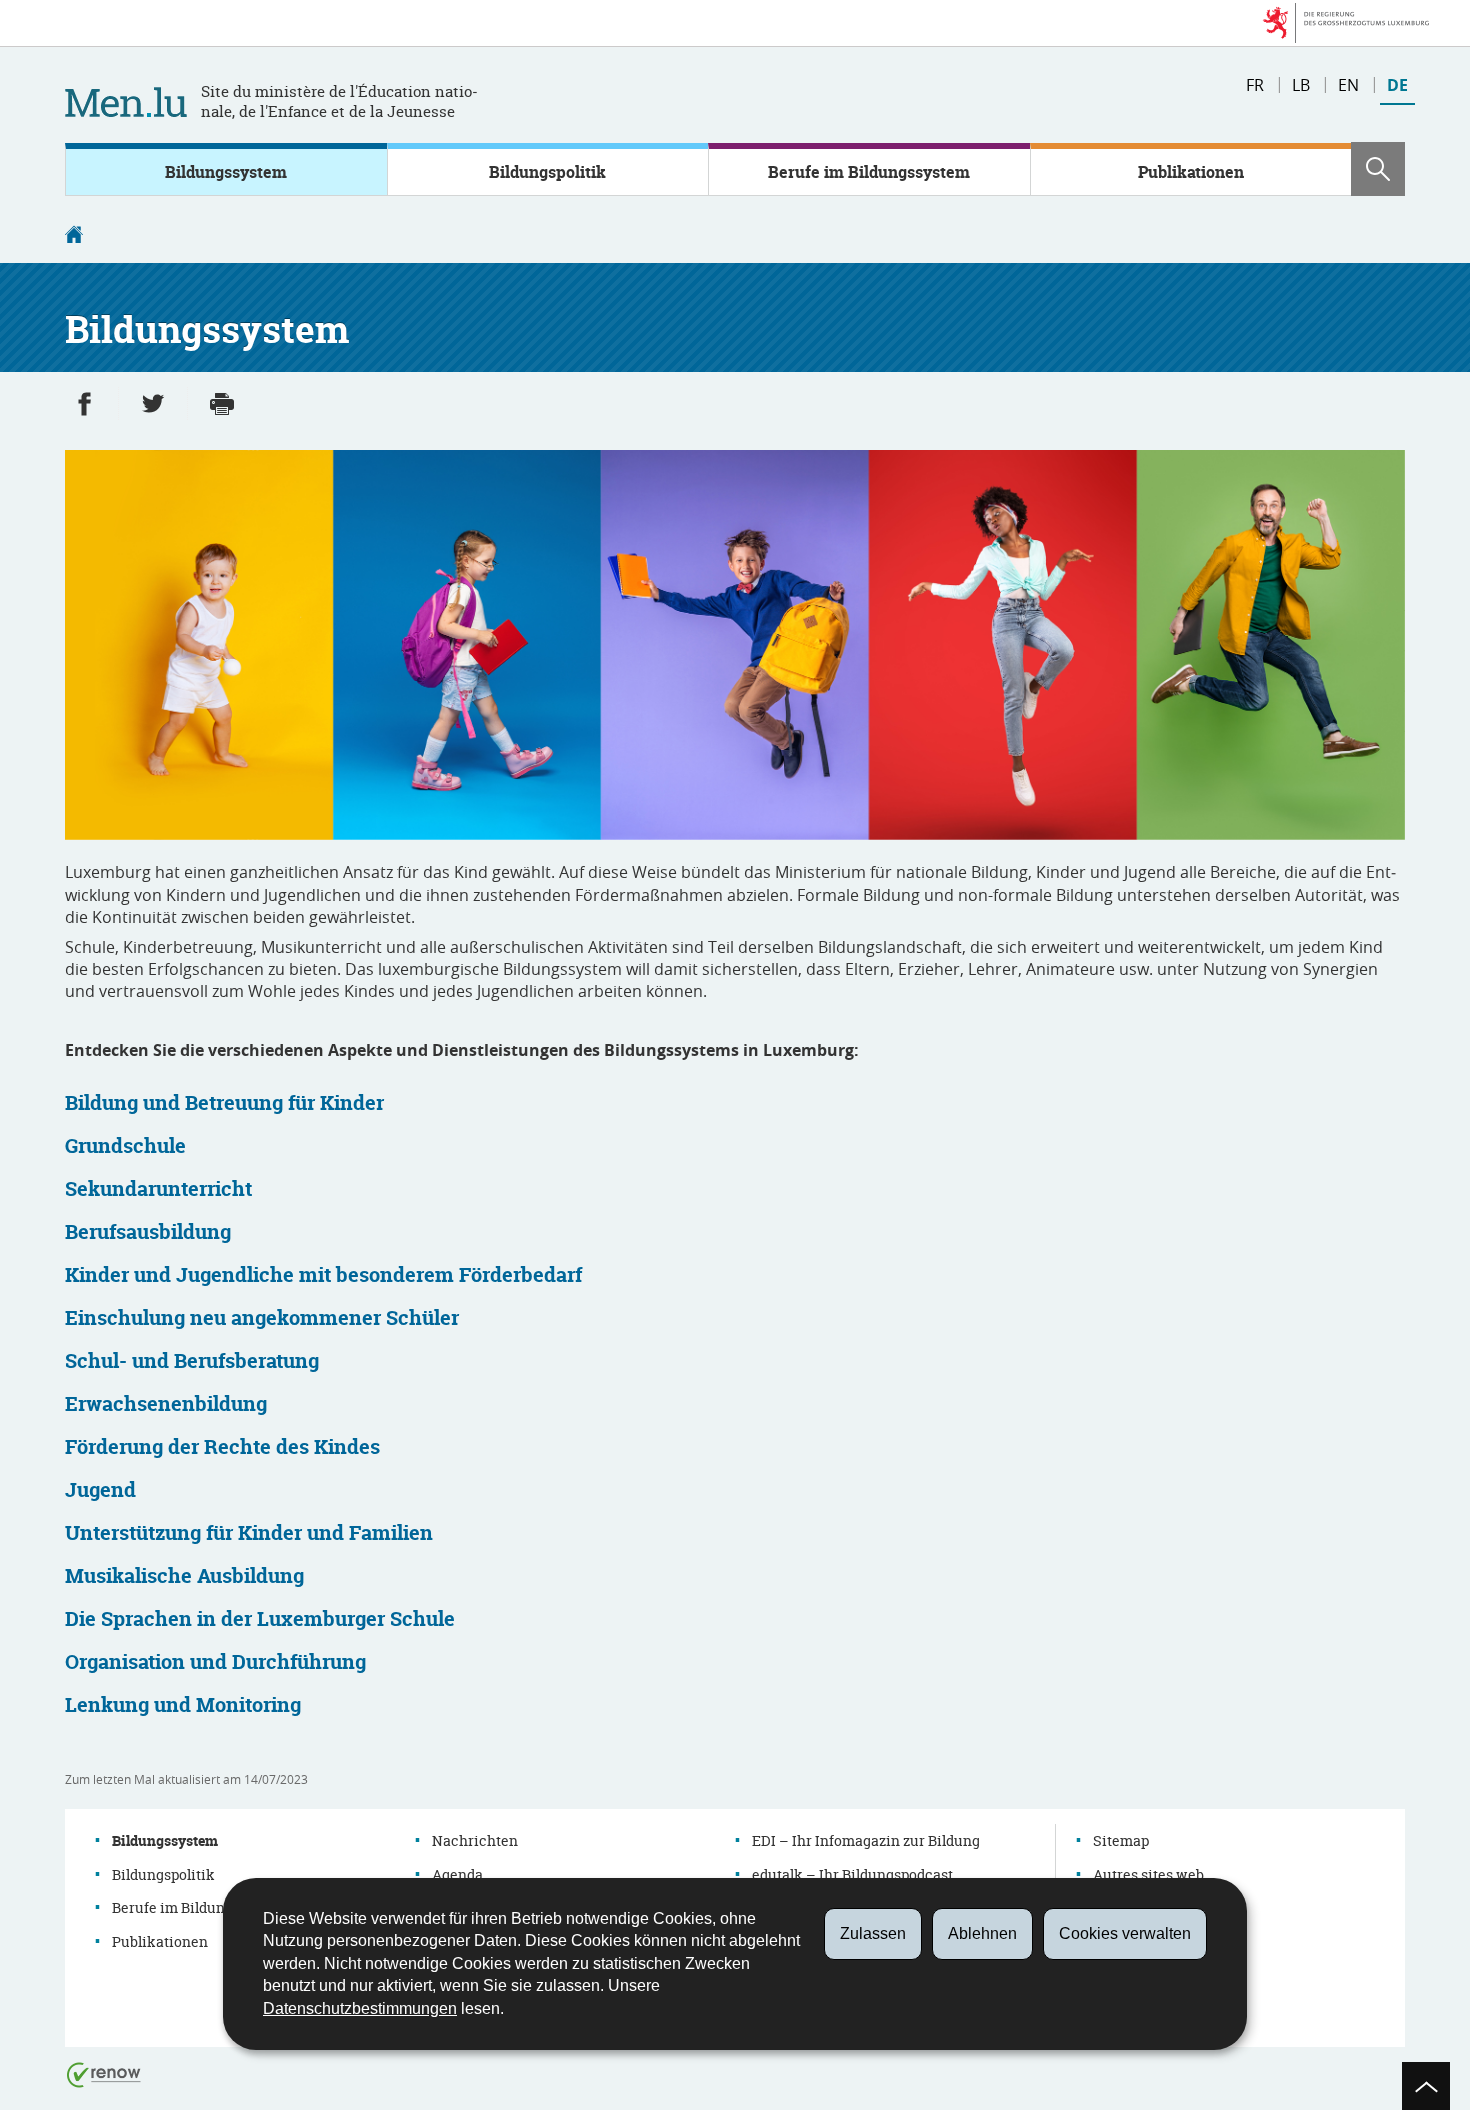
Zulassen (873, 1933)
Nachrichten (475, 1840)
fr (1255, 85)
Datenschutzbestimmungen (360, 2008)
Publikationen (1191, 172)
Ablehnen (982, 1933)
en (1348, 85)
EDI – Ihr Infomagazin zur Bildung (866, 1840)
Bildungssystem (226, 172)
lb (1301, 85)
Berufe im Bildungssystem (869, 172)
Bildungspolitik (547, 172)
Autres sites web (1148, 1874)
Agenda (457, 1874)
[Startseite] (74, 237)
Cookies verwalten (1125, 1933)
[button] (1378, 169)
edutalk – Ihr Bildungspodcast (852, 1874)
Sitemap (1121, 1840)
